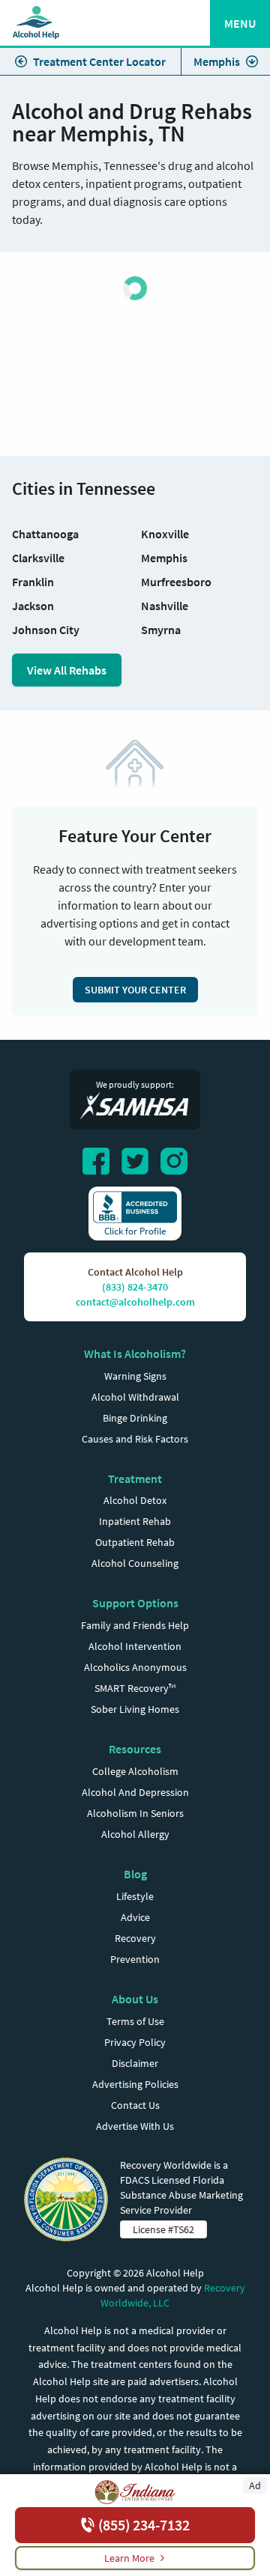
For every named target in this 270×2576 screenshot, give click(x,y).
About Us (135, 1999)
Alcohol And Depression (135, 1792)
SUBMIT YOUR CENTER (135, 990)
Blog (135, 1874)
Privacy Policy (135, 2042)
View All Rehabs (67, 670)
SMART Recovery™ (135, 1688)
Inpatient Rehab (135, 1521)
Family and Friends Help (135, 1625)
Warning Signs (135, 1376)
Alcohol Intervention (135, 1646)
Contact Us (135, 2105)
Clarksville (38, 558)
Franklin (33, 582)
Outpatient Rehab (135, 1542)
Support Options (135, 1603)
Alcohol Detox (135, 1500)
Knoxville (165, 534)
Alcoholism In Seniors (135, 1813)
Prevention (135, 1959)
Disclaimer (135, 2063)
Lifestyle (135, 1896)
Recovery (135, 1938)
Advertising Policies (135, 2084)
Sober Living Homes (135, 1709)
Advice (135, 1917)
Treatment (135, 1479)
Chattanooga (45, 534)
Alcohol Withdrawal (135, 1397)
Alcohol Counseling (135, 1563)
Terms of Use (135, 2021)
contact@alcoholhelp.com (135, 1302)
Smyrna (161, 630)
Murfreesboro (176, 582)
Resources (135, 1749)
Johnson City (46, 630)
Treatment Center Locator (99, 61)
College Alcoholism (135, 1771)
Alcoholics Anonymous (135, 1667)
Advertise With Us (135, 2126)
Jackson (33, 606)
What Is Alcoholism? (135, 1354)
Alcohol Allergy (135, 1834)
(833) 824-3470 (135, 1287)
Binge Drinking (135, 1418)
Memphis (217, 61)
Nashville (165, 606)
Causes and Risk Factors (135, 1439)
